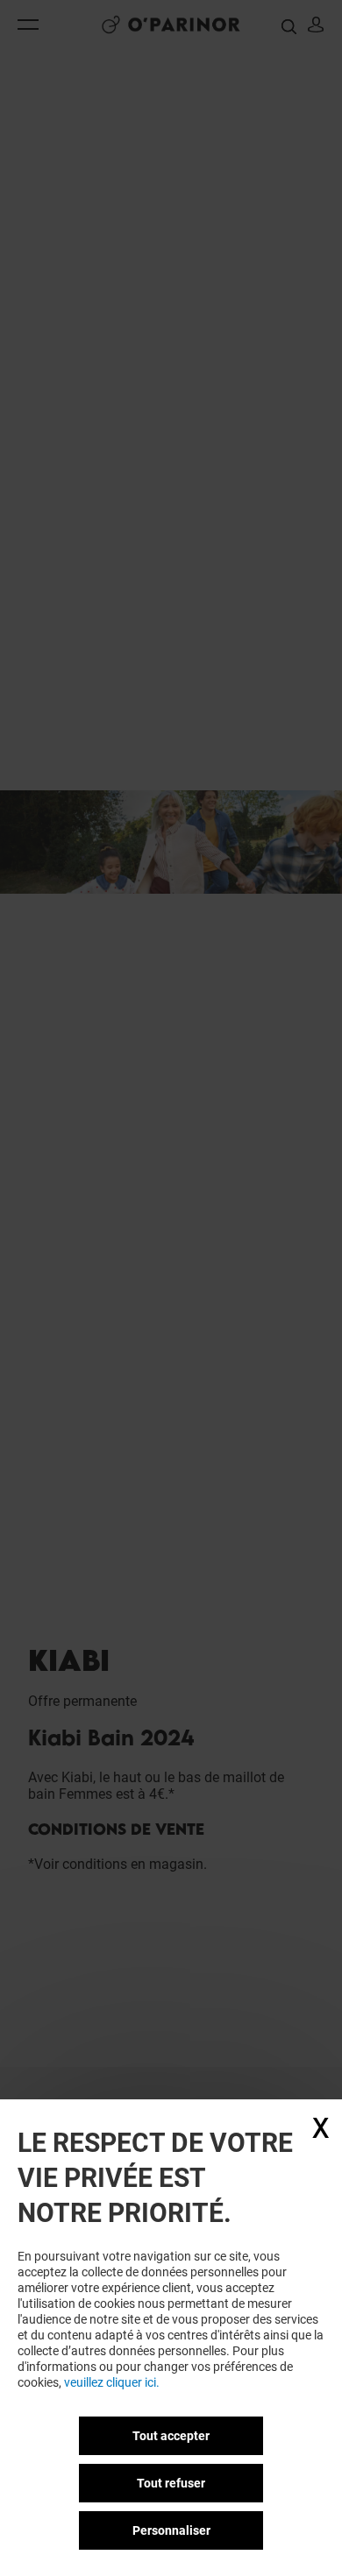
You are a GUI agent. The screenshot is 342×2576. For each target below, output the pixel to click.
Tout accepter (171, 2436)
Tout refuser (171, 2483)
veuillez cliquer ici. (112, 2382)
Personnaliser (171, 2530)
